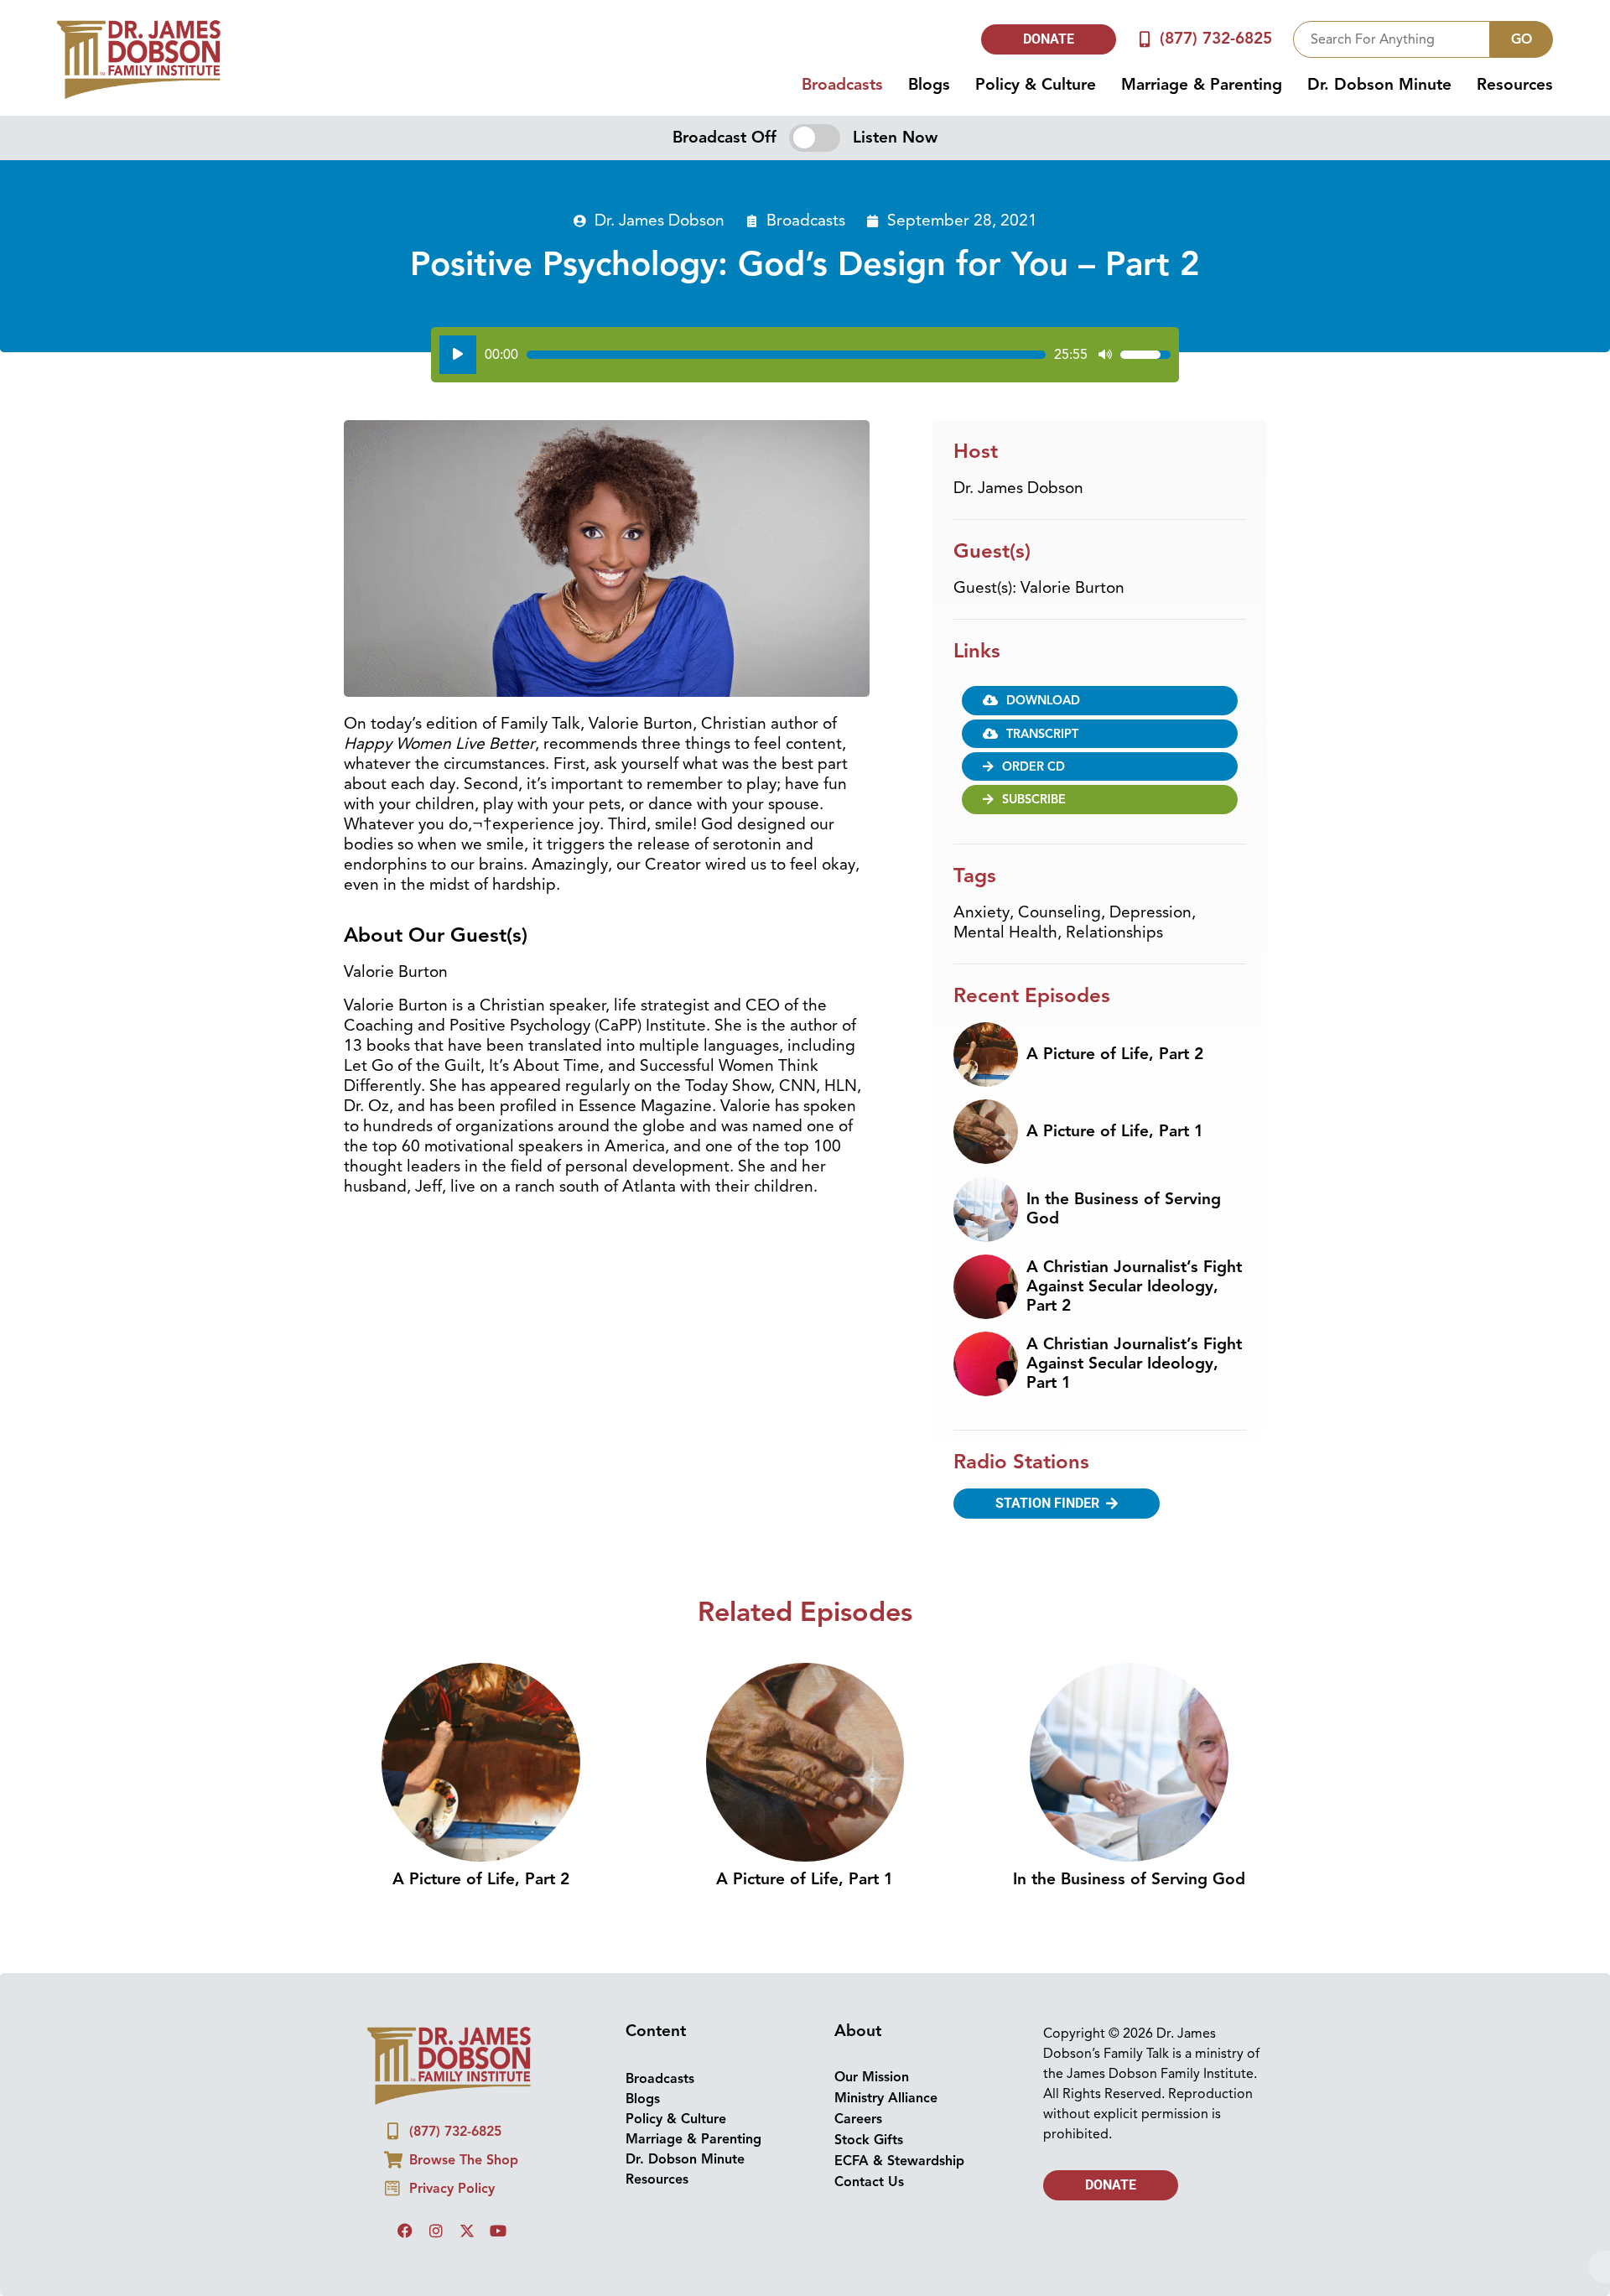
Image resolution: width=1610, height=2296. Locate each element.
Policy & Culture (1036, 85)
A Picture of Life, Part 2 (1115, 1054)
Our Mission (872, 2077)
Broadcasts (842, 85)
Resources (1515, 85)
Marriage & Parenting (1202, 85)
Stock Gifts (869, 2140)
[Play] (458, 355)
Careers (858, 2119)
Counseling (1059, 912)
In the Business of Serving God (1124, 1209)
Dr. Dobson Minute (1379, 85)
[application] (805, 355)
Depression (1150, 912)
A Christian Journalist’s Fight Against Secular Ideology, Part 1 (1134, 1364)
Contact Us (869, 2182)
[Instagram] (436, 2231)
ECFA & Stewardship (899, 2161)
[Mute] (1105, 355)
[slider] (786, 355)
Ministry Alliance (886, 2098)
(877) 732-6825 (1216, 39)
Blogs (929, 85)
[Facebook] (405, 2231)
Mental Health (1005, 932)
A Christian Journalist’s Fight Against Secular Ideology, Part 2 (1134, 1286)
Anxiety (982, 912)
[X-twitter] (467, 2231)
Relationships (1114, 932)
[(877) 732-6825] (1145, 39)
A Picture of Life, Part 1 (1115, 1131)
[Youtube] (498, 2231)
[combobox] (1392, 39)
